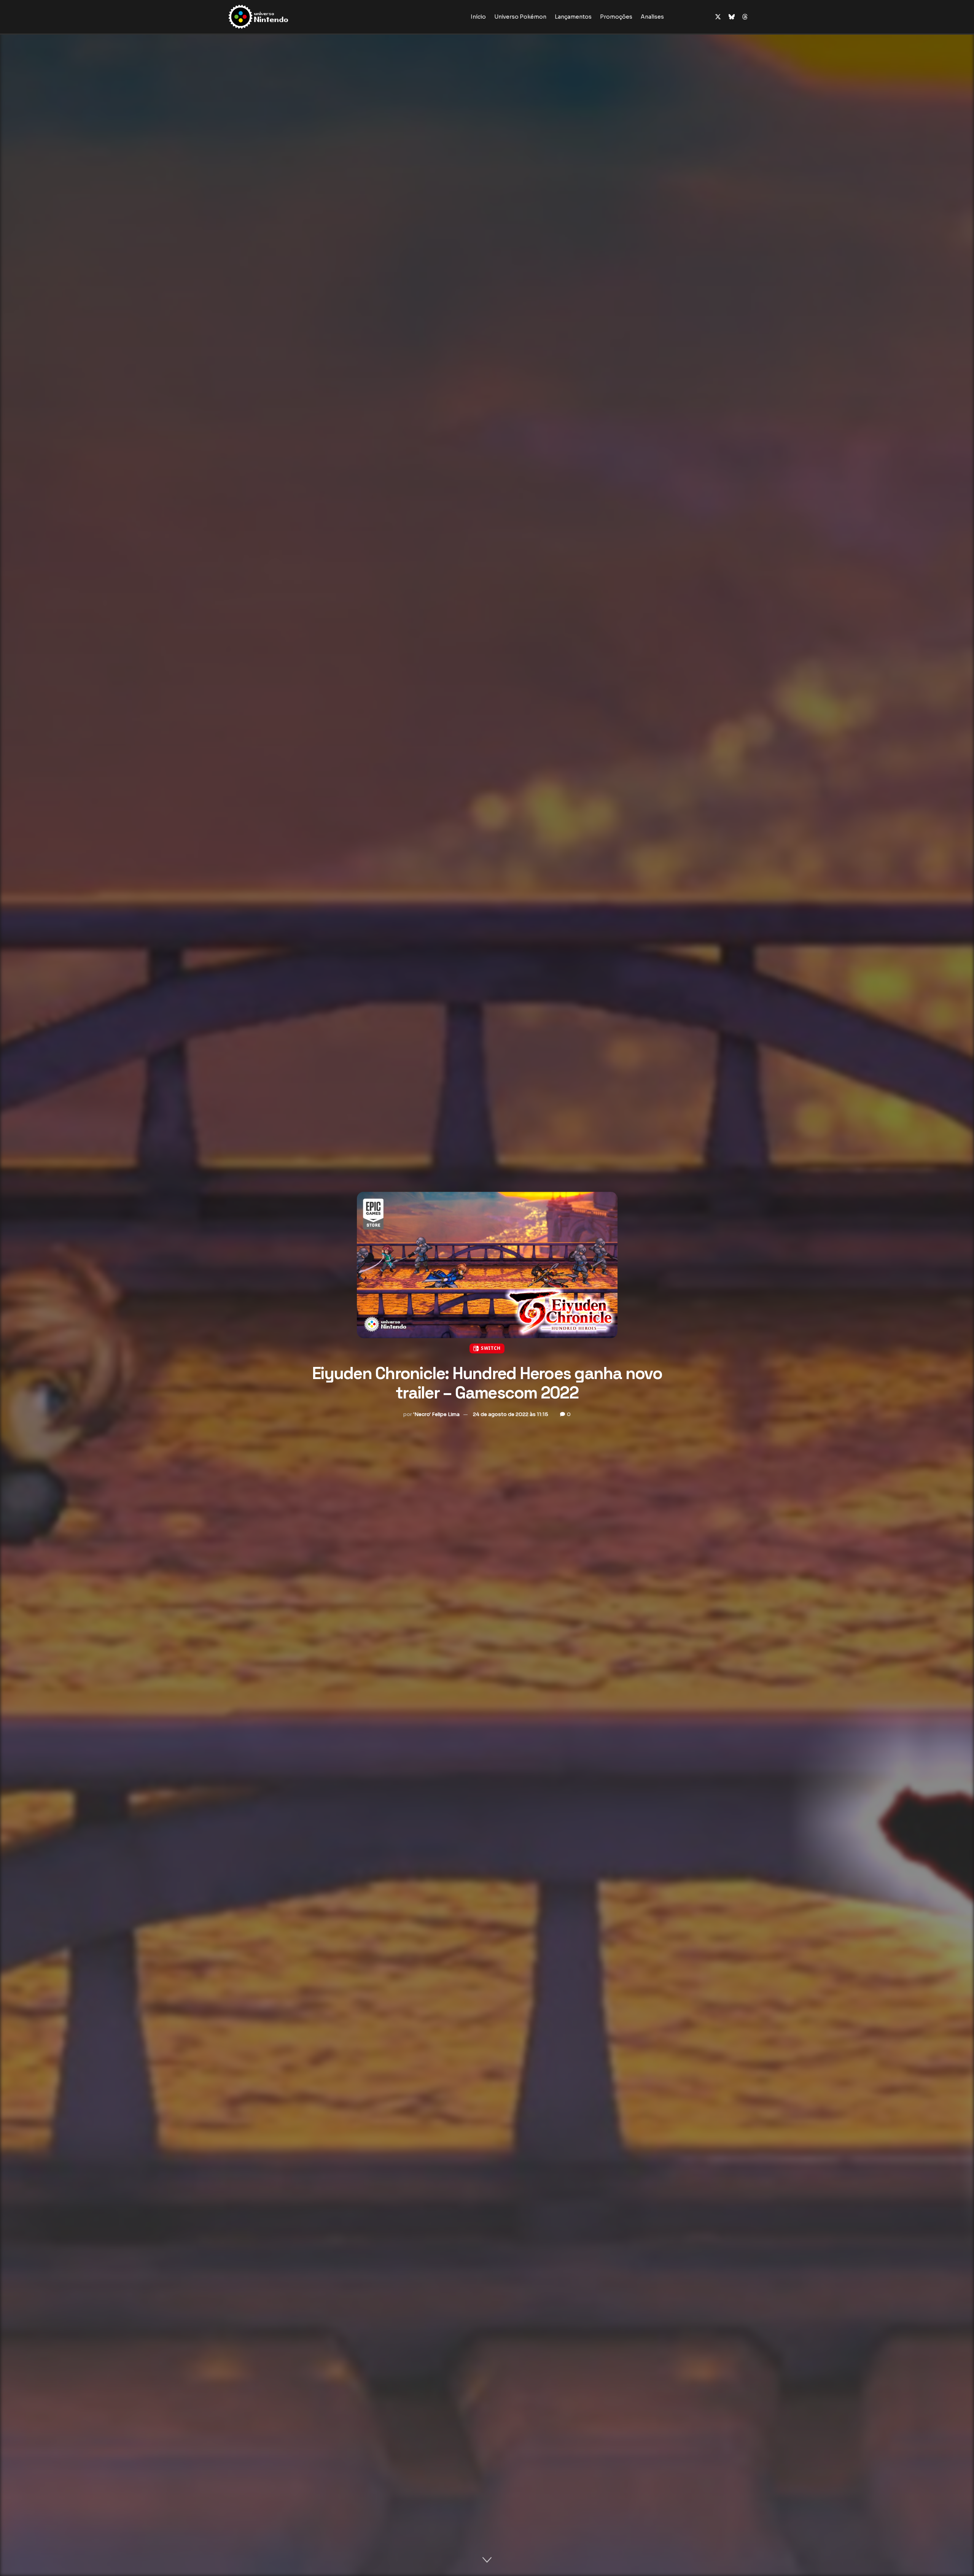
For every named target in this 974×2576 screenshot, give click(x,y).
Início (478, 17)
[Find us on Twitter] (718, 17)
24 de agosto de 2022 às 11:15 (511, 1414)
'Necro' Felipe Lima (436, 1414)
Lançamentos (573, 17)
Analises (652, 17)
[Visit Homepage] (282, 17)
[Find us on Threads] (745, 17)
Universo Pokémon (520, 17)
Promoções (616, 17)
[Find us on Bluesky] (732, 17)
